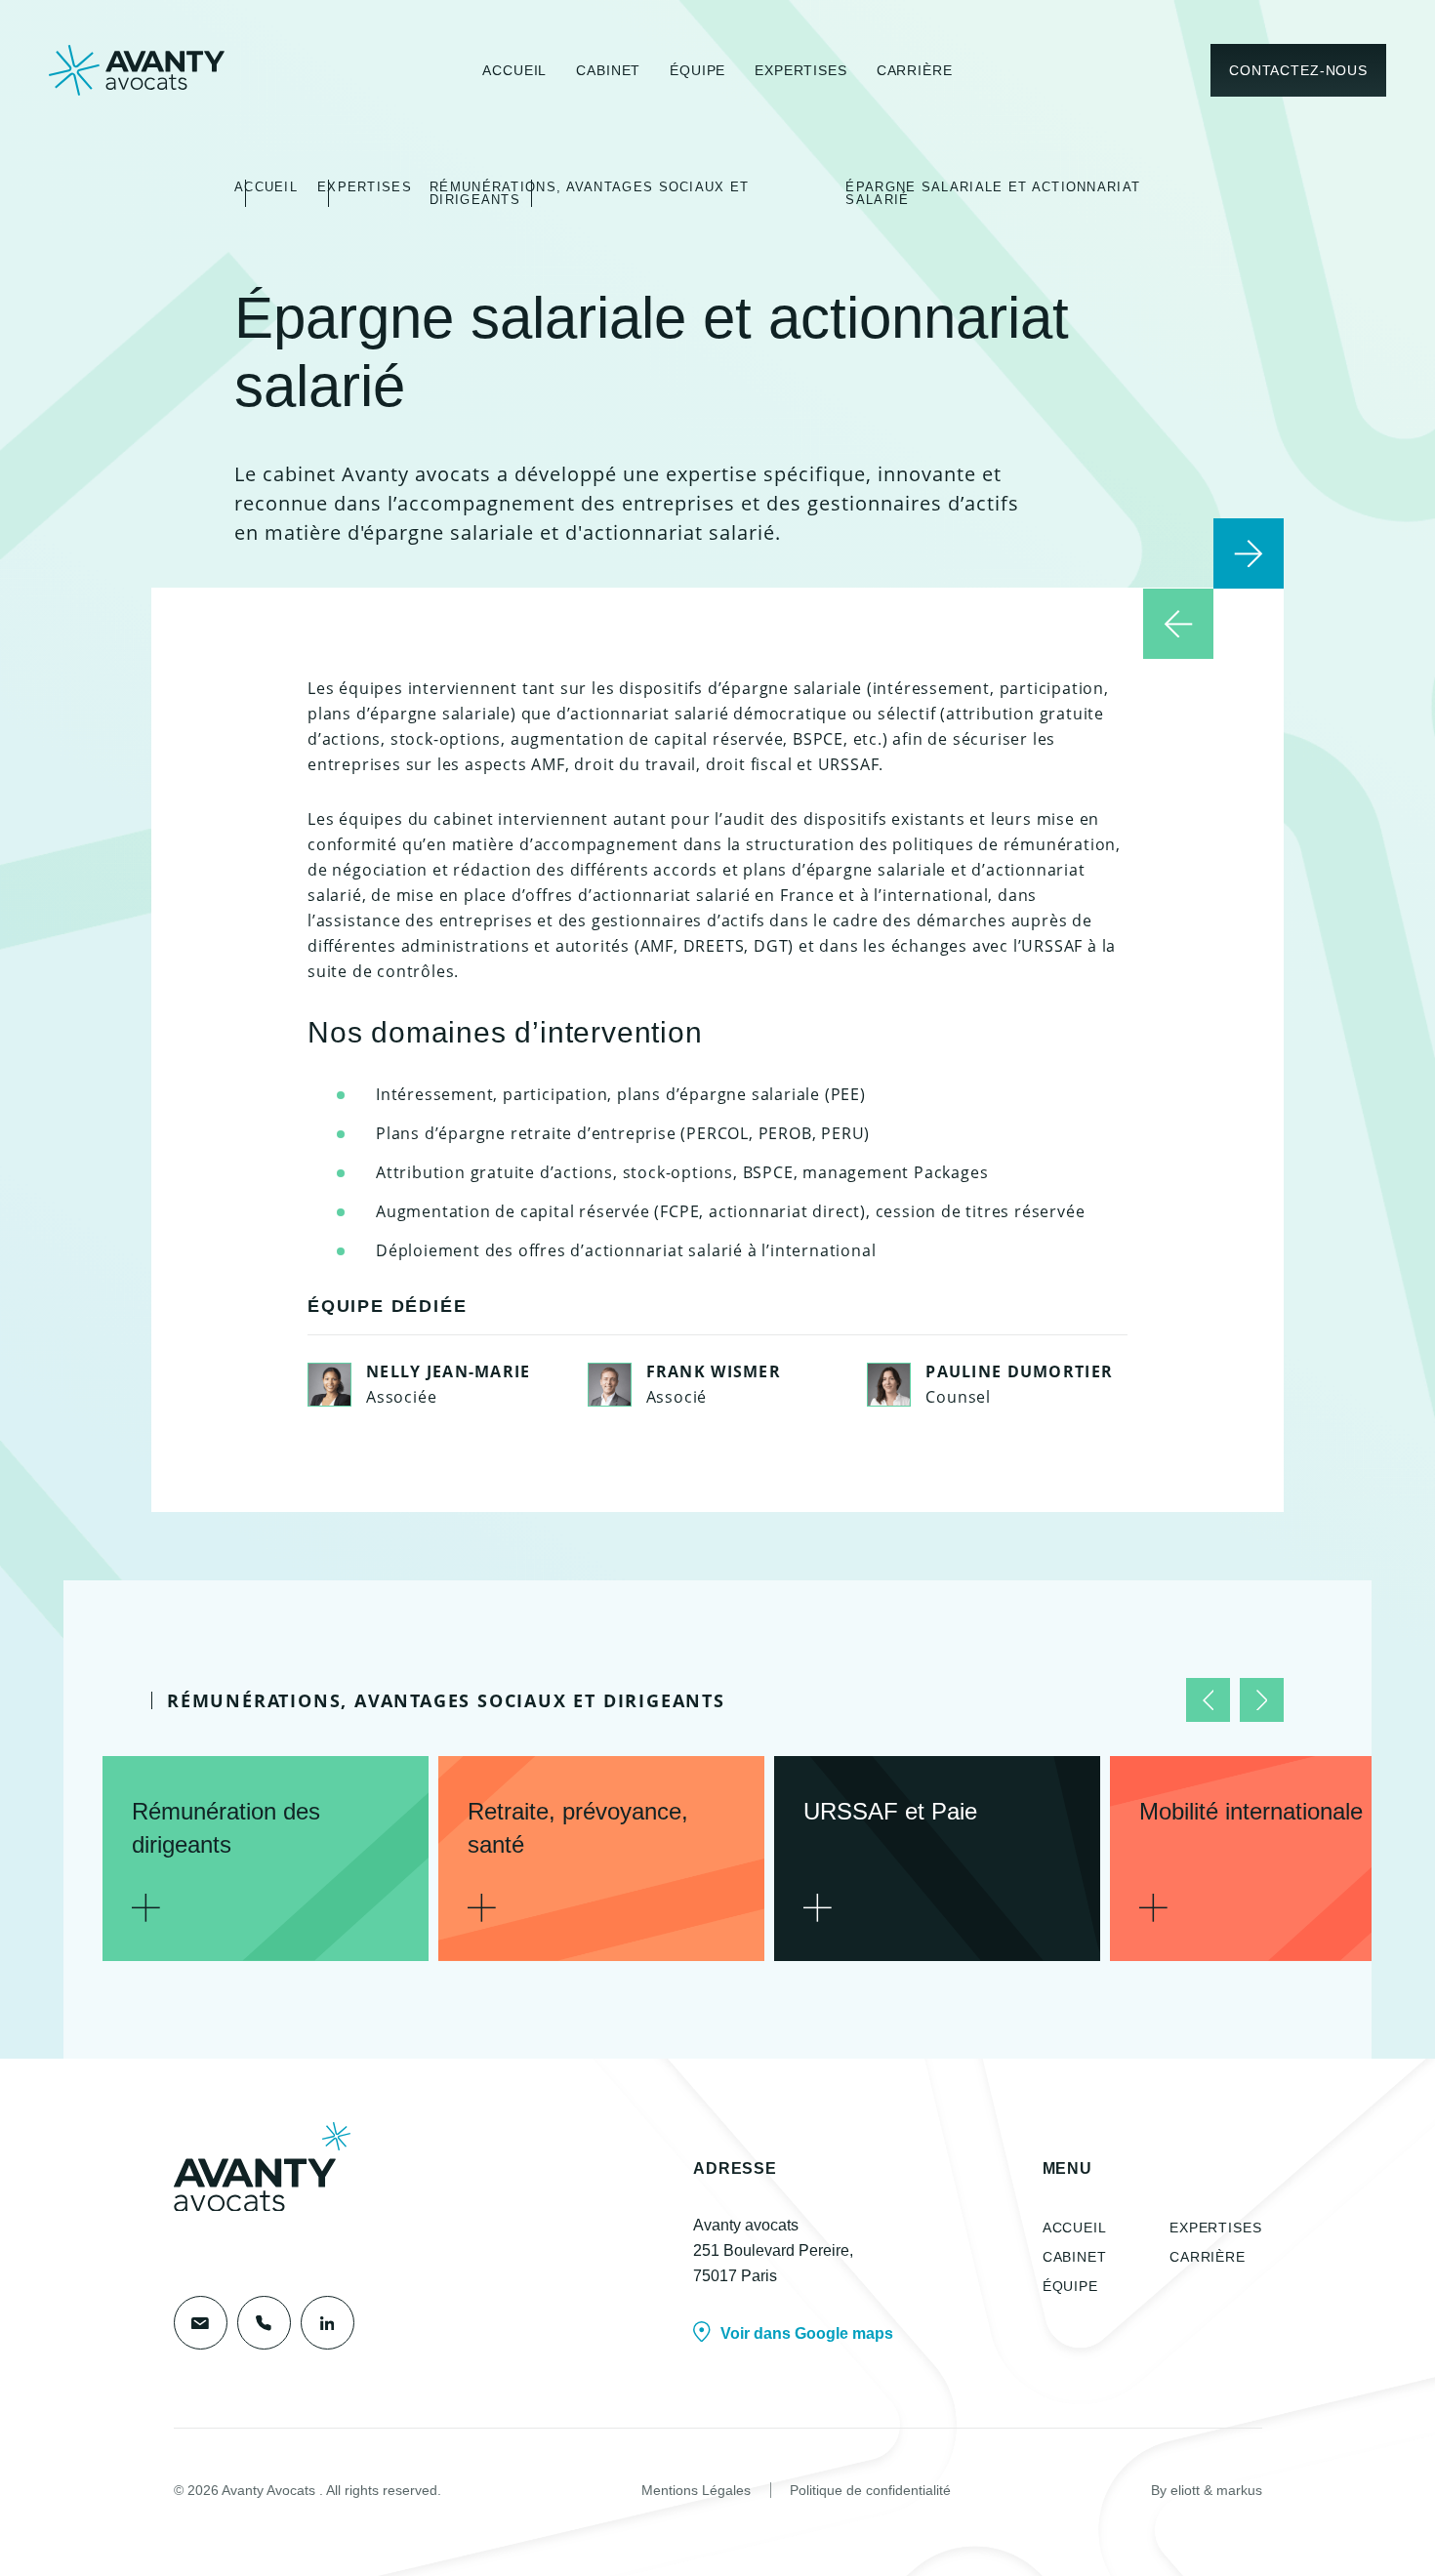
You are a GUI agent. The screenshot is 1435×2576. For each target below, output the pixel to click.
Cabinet (608, 70)
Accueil (514, 70)
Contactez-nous (1298, 70)
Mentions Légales (696, 2490)
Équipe (697, 70)
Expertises (800, 70)
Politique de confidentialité (870, 2490)
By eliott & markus (1207, 2490)
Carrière (915, 70)
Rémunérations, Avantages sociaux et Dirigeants (590, 193)
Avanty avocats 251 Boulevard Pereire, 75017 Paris (773, 2250)
